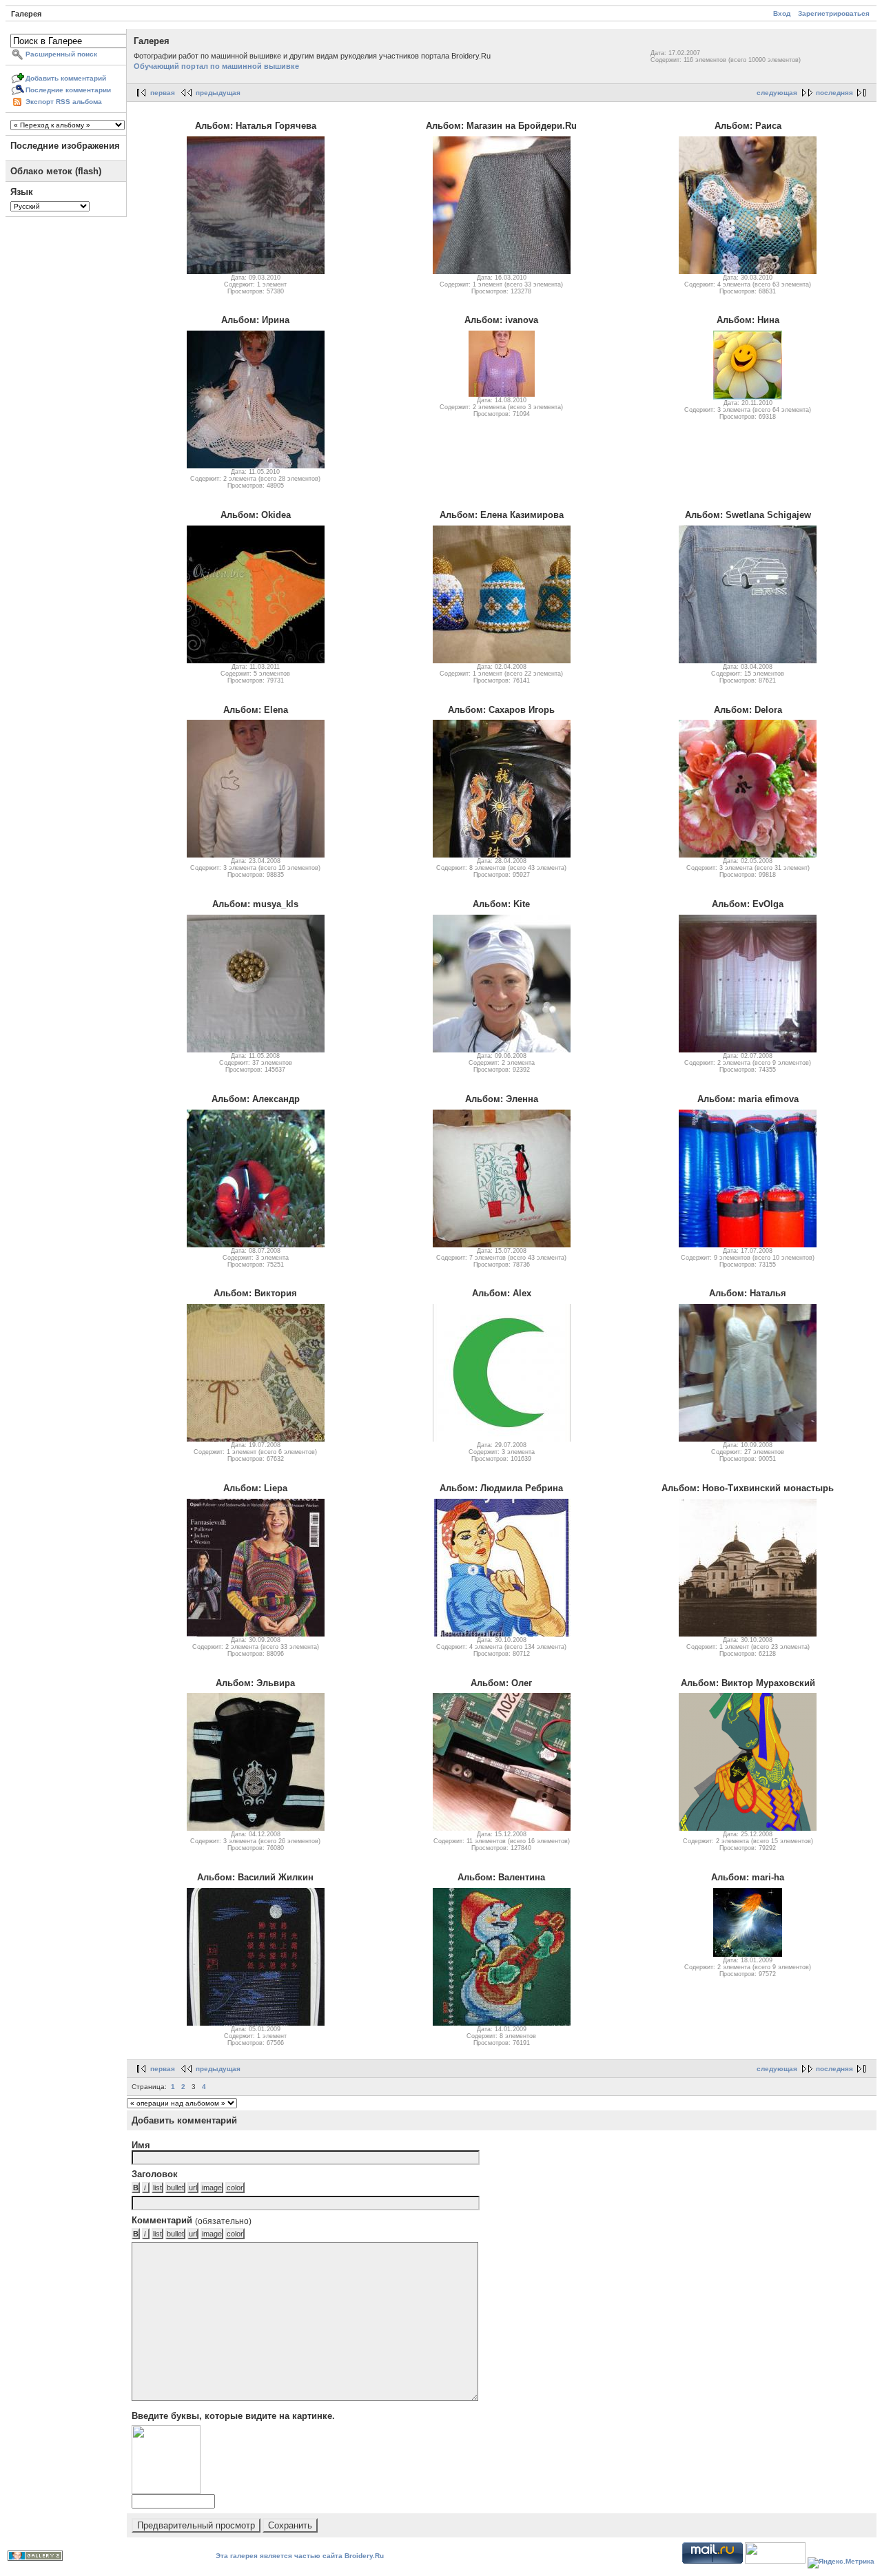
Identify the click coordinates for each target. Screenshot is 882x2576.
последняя (834, 93)
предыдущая (218, 93)
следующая (777, 93)
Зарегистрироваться (834, 13)
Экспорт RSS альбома (64, 102)
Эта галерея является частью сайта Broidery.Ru (300, 2556)
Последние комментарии (68, 90)
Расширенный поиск (61, 54)
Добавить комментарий (66, 78)
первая (163, 93)
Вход (782, 13)
